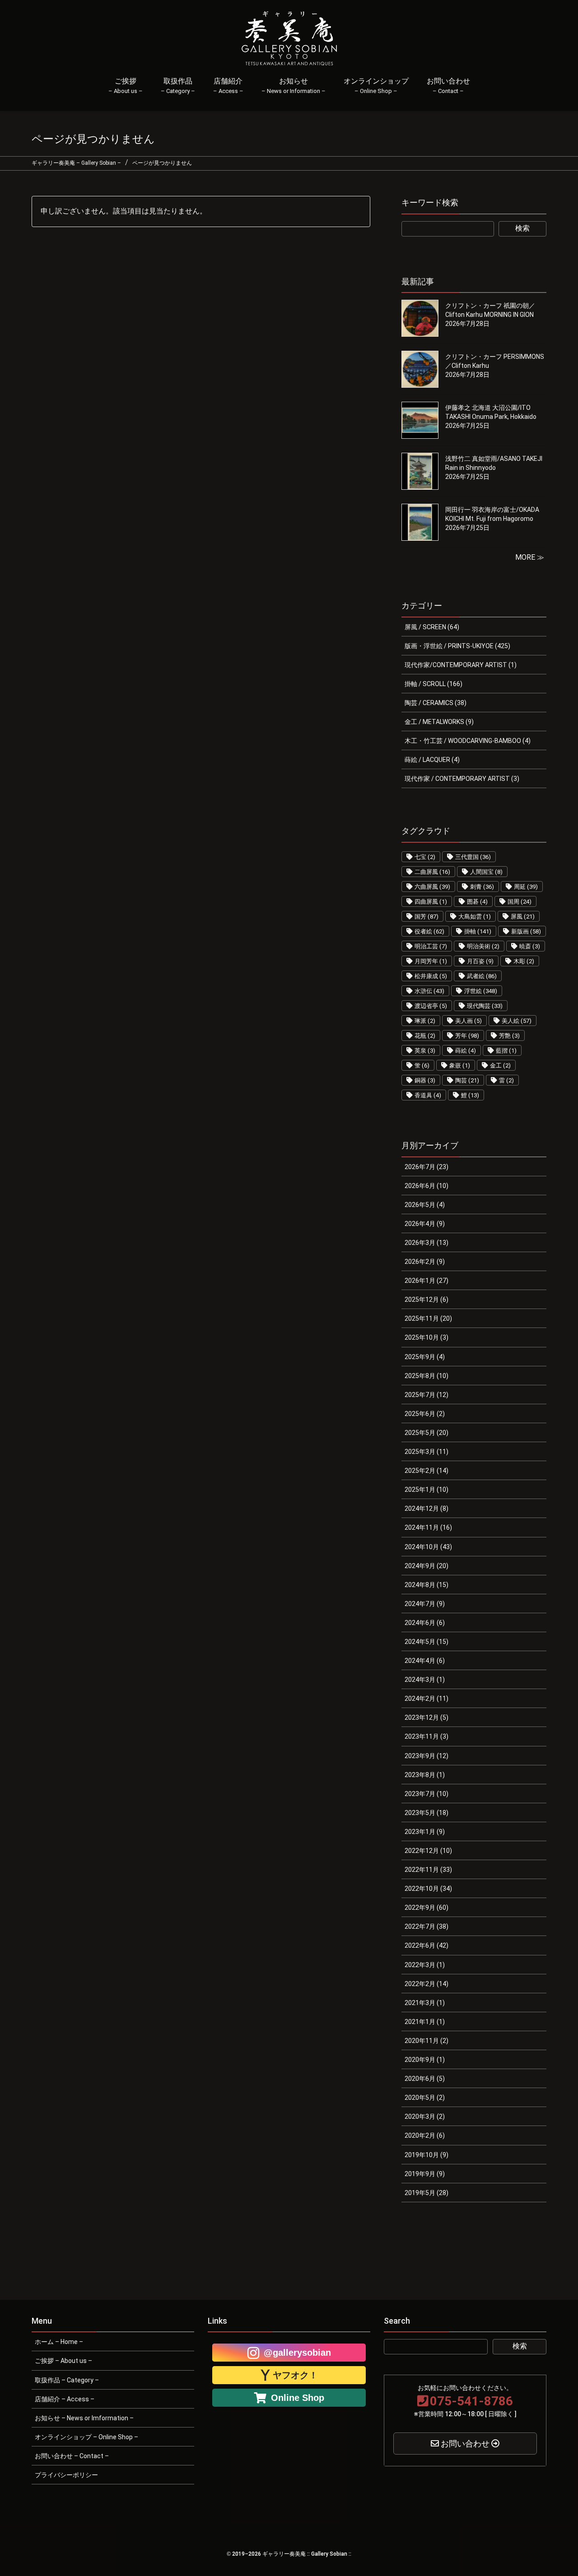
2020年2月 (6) (425, 2135)
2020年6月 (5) (425, 2079)
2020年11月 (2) (427, 2041)
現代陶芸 (485, 1006)
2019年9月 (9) (425, 2174)
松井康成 (431, 976)
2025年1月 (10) (427, 1490)
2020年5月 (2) (425, 2098)
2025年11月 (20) (428, 1318)
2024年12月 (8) (427, 1508)
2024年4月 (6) (425, 1661)
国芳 (427, 917)
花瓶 (425, 1036)
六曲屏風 (432, 887)
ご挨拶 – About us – (63, 2361)
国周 (520, 902)
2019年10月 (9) (427, 2155)
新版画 (526, 931)
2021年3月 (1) (425, 2003)
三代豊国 (473, 857)
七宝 (425, 857)
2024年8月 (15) (427, 1585)
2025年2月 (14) (427, 1471)
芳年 (467, 1036)
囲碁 (477, 902)
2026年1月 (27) (427, 1281)
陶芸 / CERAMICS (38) (436, 703)
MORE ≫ (530, 557)
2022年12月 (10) (428, 1851)
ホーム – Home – (59, 2342)
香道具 (428, 1095)
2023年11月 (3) (427, 1736)
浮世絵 (481, 991)
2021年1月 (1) (425, 2022)
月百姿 (480, 961)
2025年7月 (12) (427, 1395)
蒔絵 (466, 1051)
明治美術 (483, 946)
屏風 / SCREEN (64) (432, 627)
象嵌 (460, 1065)
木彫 (524, 961)
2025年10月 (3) (427, 1337)
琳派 (425, 1021)
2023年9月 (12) (427, 1756)
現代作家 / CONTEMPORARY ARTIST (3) (462, 779)
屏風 (523, 917)
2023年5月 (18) (427, 1813)
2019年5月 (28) (427, 2193)
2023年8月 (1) (425, 1775)
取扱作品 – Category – (67, 2380)
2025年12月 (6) (427, 1300)
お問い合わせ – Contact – (72, 2456)
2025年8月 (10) (427, 1376)
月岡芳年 (431, 961)
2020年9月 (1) (425, 2060)
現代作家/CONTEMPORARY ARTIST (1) (461, 665)
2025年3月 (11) (427, 1452)
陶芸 (467, 1080)
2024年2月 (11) (427, 1699)
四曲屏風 (431, 902)
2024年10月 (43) (428, 1547)
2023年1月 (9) (425, 1832)
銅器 (425, 1080)
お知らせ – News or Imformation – (84, 2418)
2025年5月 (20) (427, 1433)
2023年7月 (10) (427, 1794)
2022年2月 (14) (427, 1984)
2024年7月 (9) (425, 1604)
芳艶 (509, 1036)
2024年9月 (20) (427, 1566)
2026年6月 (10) (427, 1186)
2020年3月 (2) (425, 2116)
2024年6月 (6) (425, 1623)
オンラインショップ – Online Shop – (86, 2437)
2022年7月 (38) (427, 1926)
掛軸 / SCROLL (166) (433, 684)
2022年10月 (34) (428, 1889)
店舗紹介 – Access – (65, 2399)
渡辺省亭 (431, 1006)
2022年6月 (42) (427, 1945)
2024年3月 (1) (425, 1680)
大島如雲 (475, 917)
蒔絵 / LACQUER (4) (432, 760)
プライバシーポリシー (66, 2475)
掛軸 (478, 931)
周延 (526, 887)
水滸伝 (429, 991)
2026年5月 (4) (425, 1205)
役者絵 (429, 931)
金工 (500, 1065)
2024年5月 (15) (427, 1642)
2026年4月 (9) (425, 1224)
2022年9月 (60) (427, 1908)
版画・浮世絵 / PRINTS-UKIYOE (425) (457, 646)
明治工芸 (431, 946)
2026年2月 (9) (425, 1262)
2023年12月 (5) (427, 1717)
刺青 (482, 887)
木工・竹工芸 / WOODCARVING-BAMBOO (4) (468, 741)
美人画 (468, 1021)
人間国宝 (486, 872)
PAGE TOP (557, 2490)
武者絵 (482, 976)
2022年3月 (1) (425, 1965)
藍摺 (506, 1051)
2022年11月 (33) (428, 1870)
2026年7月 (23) (427, 1167)
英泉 (425, 1051)
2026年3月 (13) (427, 1243)
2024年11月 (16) (428, 1527)
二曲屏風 (432, 872)
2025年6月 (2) (425, 1414)
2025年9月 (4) (425, 1357)
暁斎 (530, 946)
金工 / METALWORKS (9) (439, 722)
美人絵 (517, 1021)
